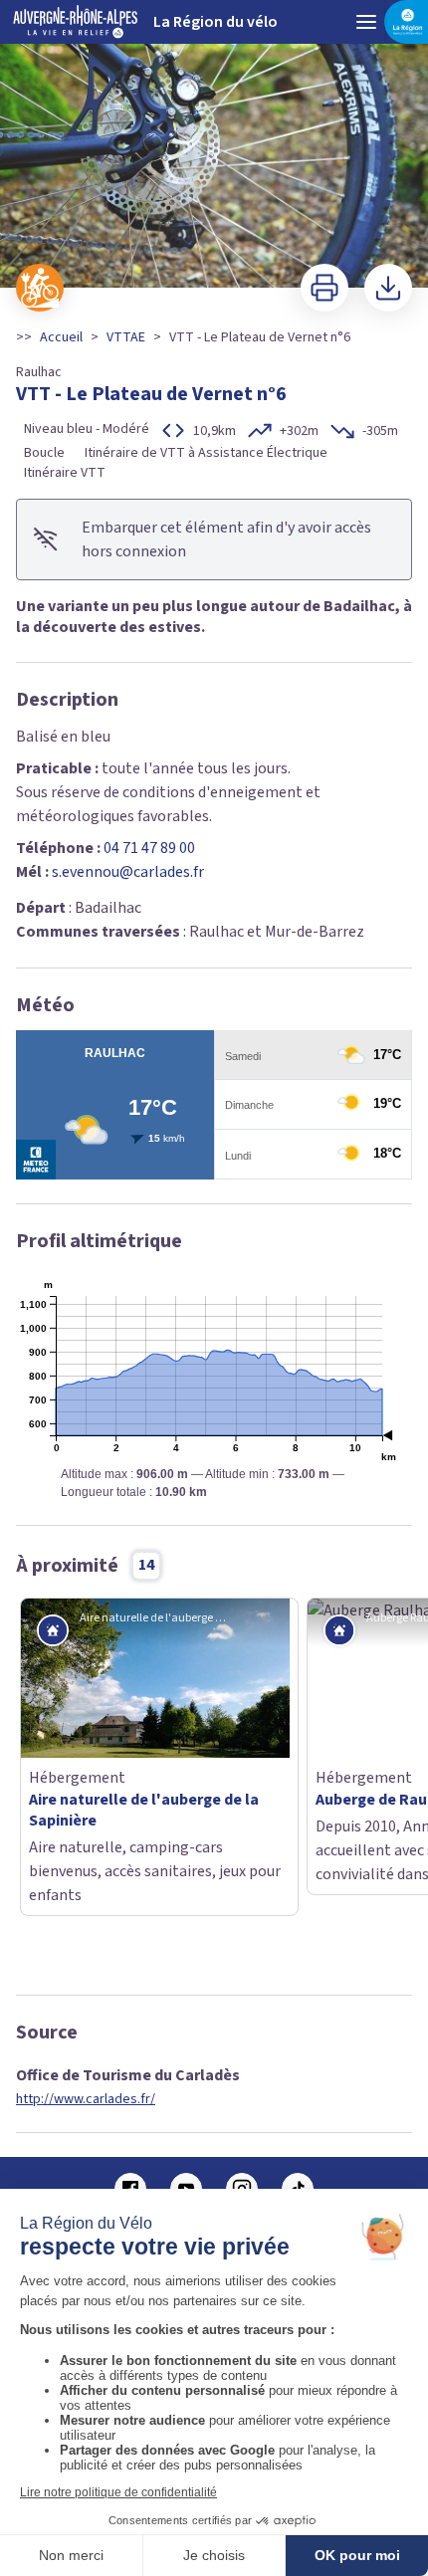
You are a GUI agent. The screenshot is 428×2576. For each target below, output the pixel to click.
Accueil (61, 337)
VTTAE (126, 337)
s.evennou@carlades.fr (128, 872)
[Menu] (366, 22)
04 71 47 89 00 (149, 848)
